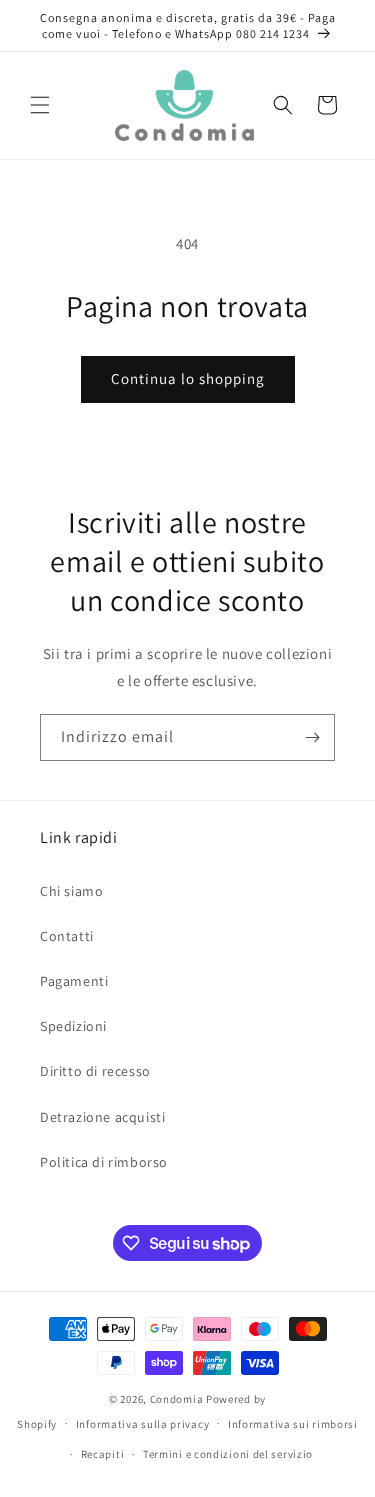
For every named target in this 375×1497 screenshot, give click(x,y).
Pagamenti (74, 981)
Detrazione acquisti (102, 1117)
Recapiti (103, 1454)
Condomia (177, 1399)
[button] (40, 105)
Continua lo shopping (188, 378)
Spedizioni (73, 1026)
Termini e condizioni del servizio (228, 1454)
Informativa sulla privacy (143, 1424)
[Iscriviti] (312, 737)
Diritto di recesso (95, 1071)
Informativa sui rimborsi (293, 1424)
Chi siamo (71, 891)
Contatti (67, 936)
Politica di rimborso (104, 1162)
